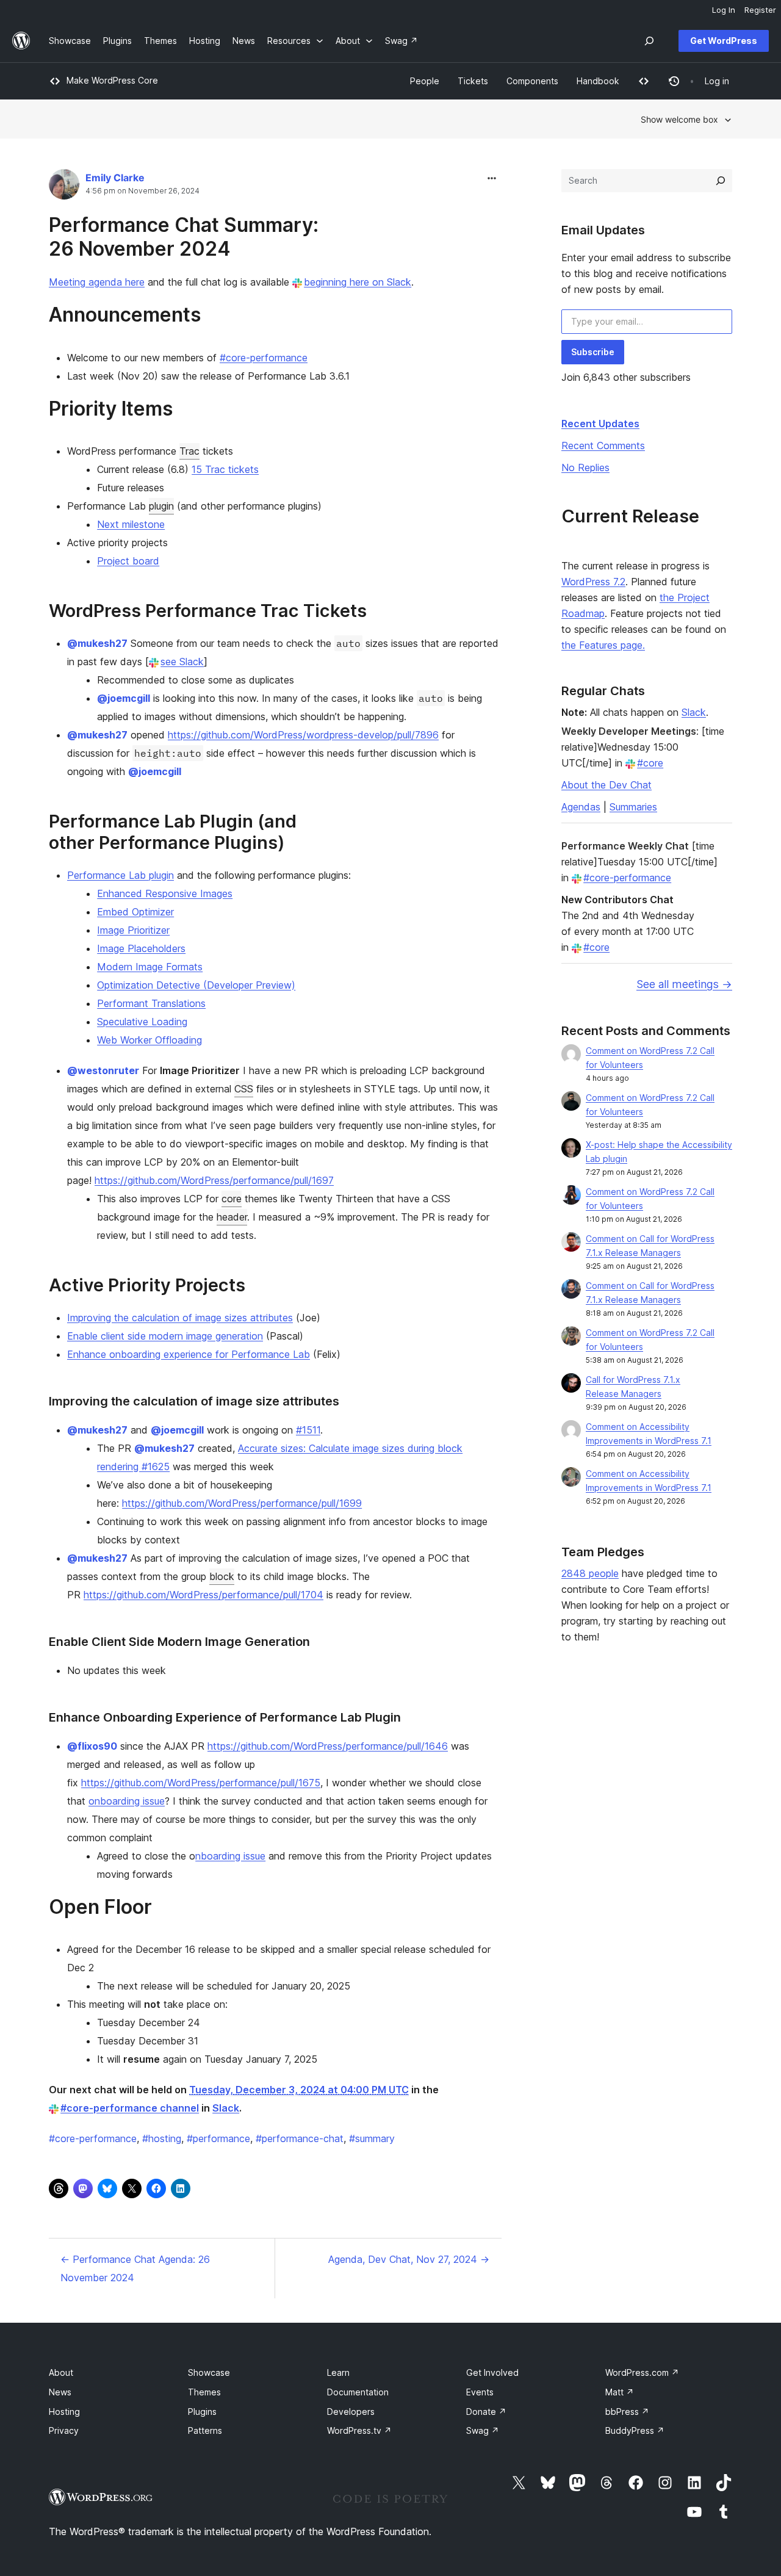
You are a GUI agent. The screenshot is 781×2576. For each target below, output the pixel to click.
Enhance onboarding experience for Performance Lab (189, 1354)
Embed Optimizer (135, 912)
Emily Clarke (115, 178)
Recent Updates (600, 424)
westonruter (103, 1070)
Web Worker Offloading (149, 1040)
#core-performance (264, 358)
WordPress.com (642, 2372)
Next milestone (131, 524)
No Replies (585, 467)
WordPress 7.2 (593, 582)
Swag (483, 2430)
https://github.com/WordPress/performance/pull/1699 (242, 1503)
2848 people (590, 1573)
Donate (486, 2412)
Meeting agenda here (97, 282)
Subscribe (593, 352)
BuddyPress (635, 2430)
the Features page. (603, 645)
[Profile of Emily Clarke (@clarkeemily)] (64, 187)
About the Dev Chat (606, 785)
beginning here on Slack (358, 282)
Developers (351, 2412)
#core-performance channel (130, 2108)
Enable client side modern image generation (165, 1336)
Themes (204, 2392)
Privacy (64, 2430)
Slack (226, 2108)
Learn (338, 2372)
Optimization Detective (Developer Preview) (196, 985)
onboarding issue (127, 1801)
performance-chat (300, 2138)
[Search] (721, 181)
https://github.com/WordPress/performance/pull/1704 (203, 1595)
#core (650, 763)
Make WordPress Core (112, 80)
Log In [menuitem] (724, 10)
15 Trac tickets (225, 469)
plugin (161, 506)
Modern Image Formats (150, 967)
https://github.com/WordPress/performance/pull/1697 (214, 1180)
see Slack (182, 662)
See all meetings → (684, 984)
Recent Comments (603, 446)
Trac (189, 451)
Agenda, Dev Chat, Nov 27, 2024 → (409, 2259)
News (60, 2392)
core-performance (93, 2138)
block (222, 1576)
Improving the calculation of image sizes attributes (180, 1318)
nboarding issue (230, 1856)
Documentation (358, 2392)
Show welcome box (679, 119)
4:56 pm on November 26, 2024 (142, 191)
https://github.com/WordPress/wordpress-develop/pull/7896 (303, 735)
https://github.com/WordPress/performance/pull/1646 (328, 1746)
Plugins (202, 2412)
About (61, 2372)
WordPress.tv (359, 2430)
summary (372, 2138)
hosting (162, 2138)
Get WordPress (724, 41)
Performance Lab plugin (121, 875)
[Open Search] (649, 41)
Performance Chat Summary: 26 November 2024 (184, 236)
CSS (244, 1089)
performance (218, 2138)
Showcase (209, 2372)
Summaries (633, 807)
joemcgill (124, 698)
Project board (128, 561)
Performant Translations (151, 1003)
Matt (620, 2392)
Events (480, 2392)
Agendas (581, 807)
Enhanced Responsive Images (165, 893)
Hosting (64, 2412)
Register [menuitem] (760, 10)
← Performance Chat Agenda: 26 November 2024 (135, 2268)
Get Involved (492, 2372)
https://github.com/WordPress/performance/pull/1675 (201, 1783)
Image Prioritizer (133, 930)
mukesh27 (97, 643)
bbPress (627, 2412)
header (232, 1217)
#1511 (308, 1430)
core (232, 1199)
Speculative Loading (142, 1022)
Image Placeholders (141, 948)
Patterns (205, 2430)
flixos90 (92, 1746)
